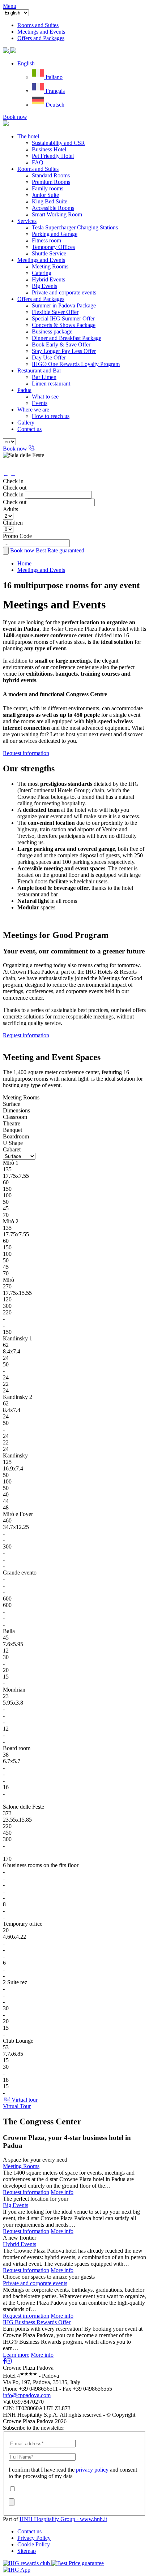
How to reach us (51, 416)
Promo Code (17, 536)
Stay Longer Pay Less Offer (64, 351)
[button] (26, 63)
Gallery (26, 423)
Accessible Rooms (53, 208)
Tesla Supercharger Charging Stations (75, 227)
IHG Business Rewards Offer (37, 2322)
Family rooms (48, 188)
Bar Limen (44, 377)
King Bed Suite (50, 201)
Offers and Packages (41, 299)
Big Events (44, 286)
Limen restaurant (51, 384)
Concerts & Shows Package (64, 325)
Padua (24, 390)
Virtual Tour (17, 2106)
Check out (15, 488)
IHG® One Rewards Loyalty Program (76, 364)
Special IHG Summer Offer (63, 318)
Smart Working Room (57, 214)
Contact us (29, 429)
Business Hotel (49, 149)
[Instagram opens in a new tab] (9, 2361)
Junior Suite (45, 195)
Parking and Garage (55, 234)
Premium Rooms (51, 182)
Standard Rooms (51, 175)
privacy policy (92, 2470)
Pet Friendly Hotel (53, 156)
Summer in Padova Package (64, 305)
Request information (26, 753)
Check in (13, 481)
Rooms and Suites (38, 169)
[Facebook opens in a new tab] (5, 2361)
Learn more (16, 2355)
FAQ (38, 162)
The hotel (28, 136)
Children (13, 523)
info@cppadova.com (27, 2395)
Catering (42, 273)
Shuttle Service (49, 253)
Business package (52, 331)
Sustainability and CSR (58, 143)
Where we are (33, 410)
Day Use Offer (49, 357)
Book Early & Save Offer (61, 344)
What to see (45, 397)
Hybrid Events (48, 279)
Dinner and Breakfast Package (67, 338)
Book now (15, 117)
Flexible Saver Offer (55, 312)
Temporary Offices (53, 247)
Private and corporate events (64, 292)
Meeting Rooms (50, 266)
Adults (10, 509)
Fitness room (46, 240)
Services (27, 221)
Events (40, 403)
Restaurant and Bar (39, 371)
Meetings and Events (41, 260)
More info (62, 2192)
